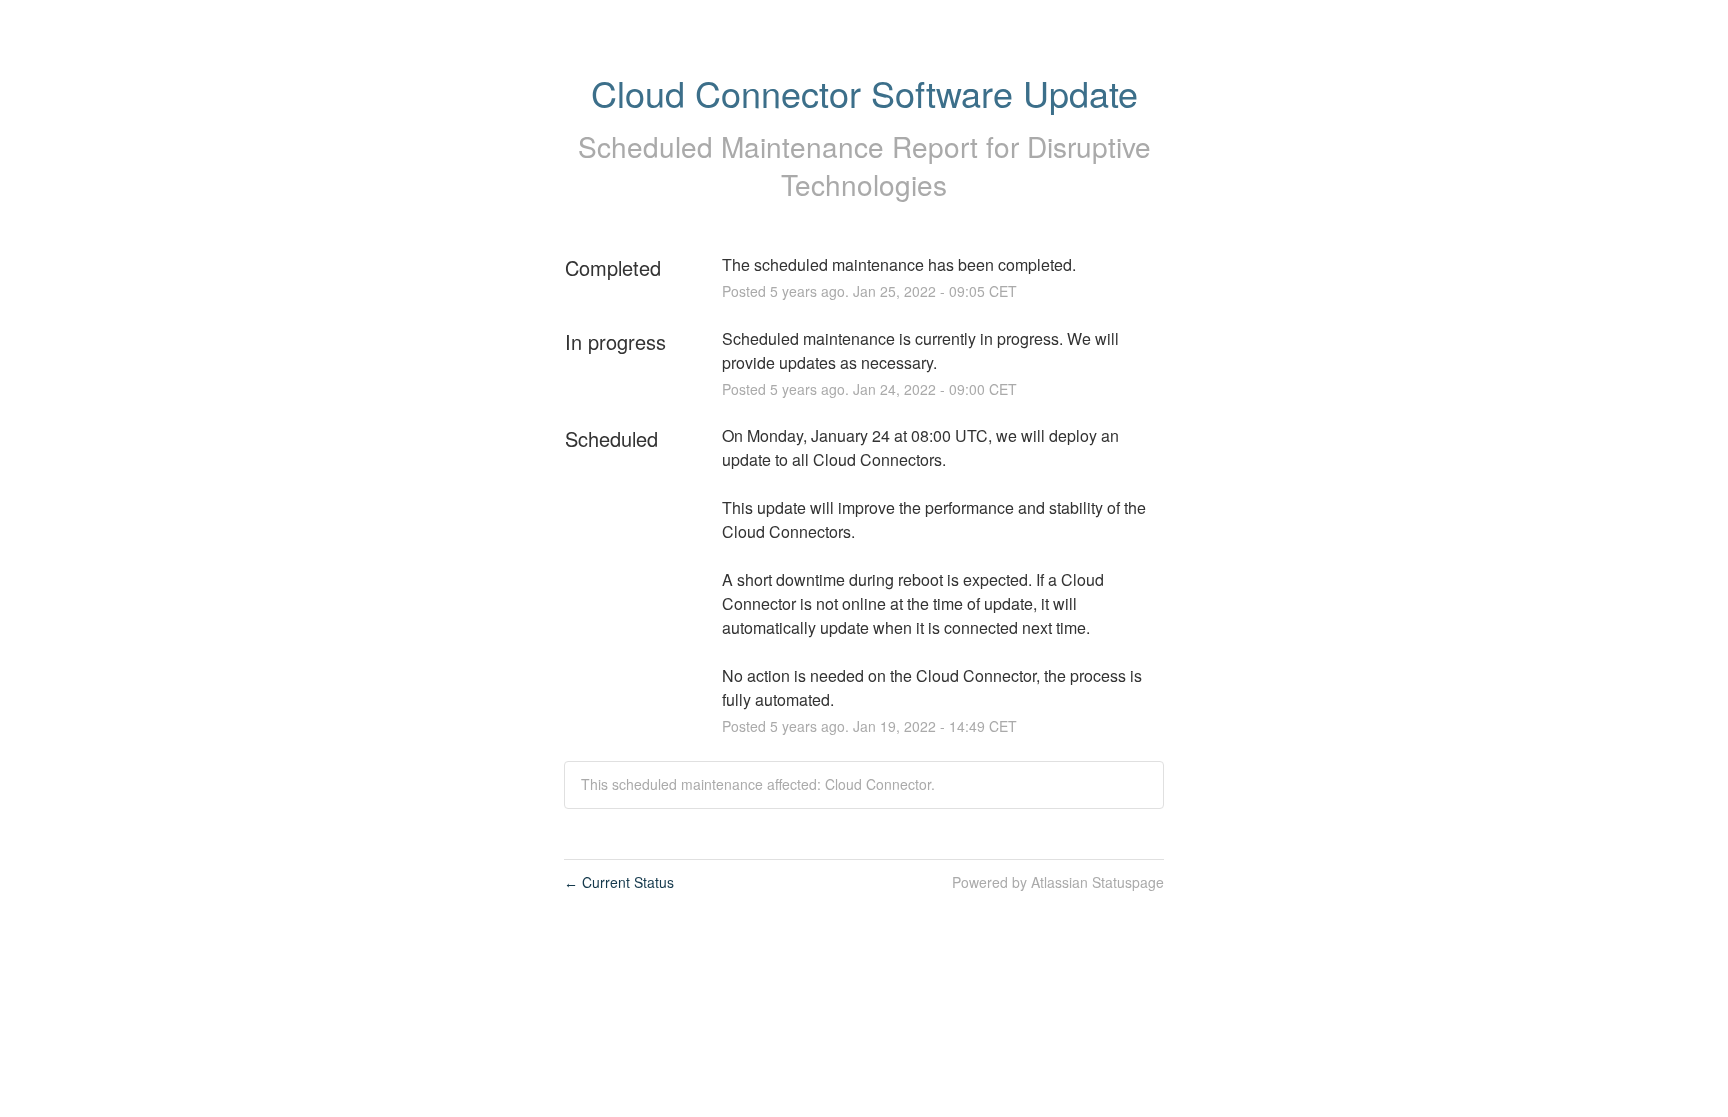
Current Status (619, 882)
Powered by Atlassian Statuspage (1058, 882)
